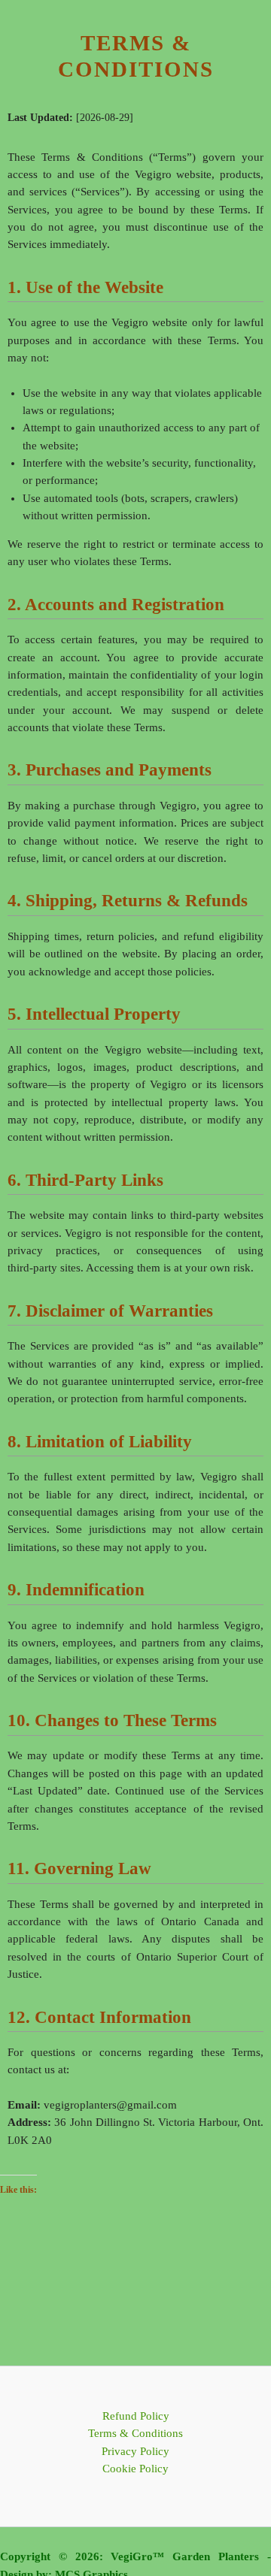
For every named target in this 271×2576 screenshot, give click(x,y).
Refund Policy (136, 2416)
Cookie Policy (135, 2469)
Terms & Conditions (135, 2433)
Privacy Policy (135, 2451)
